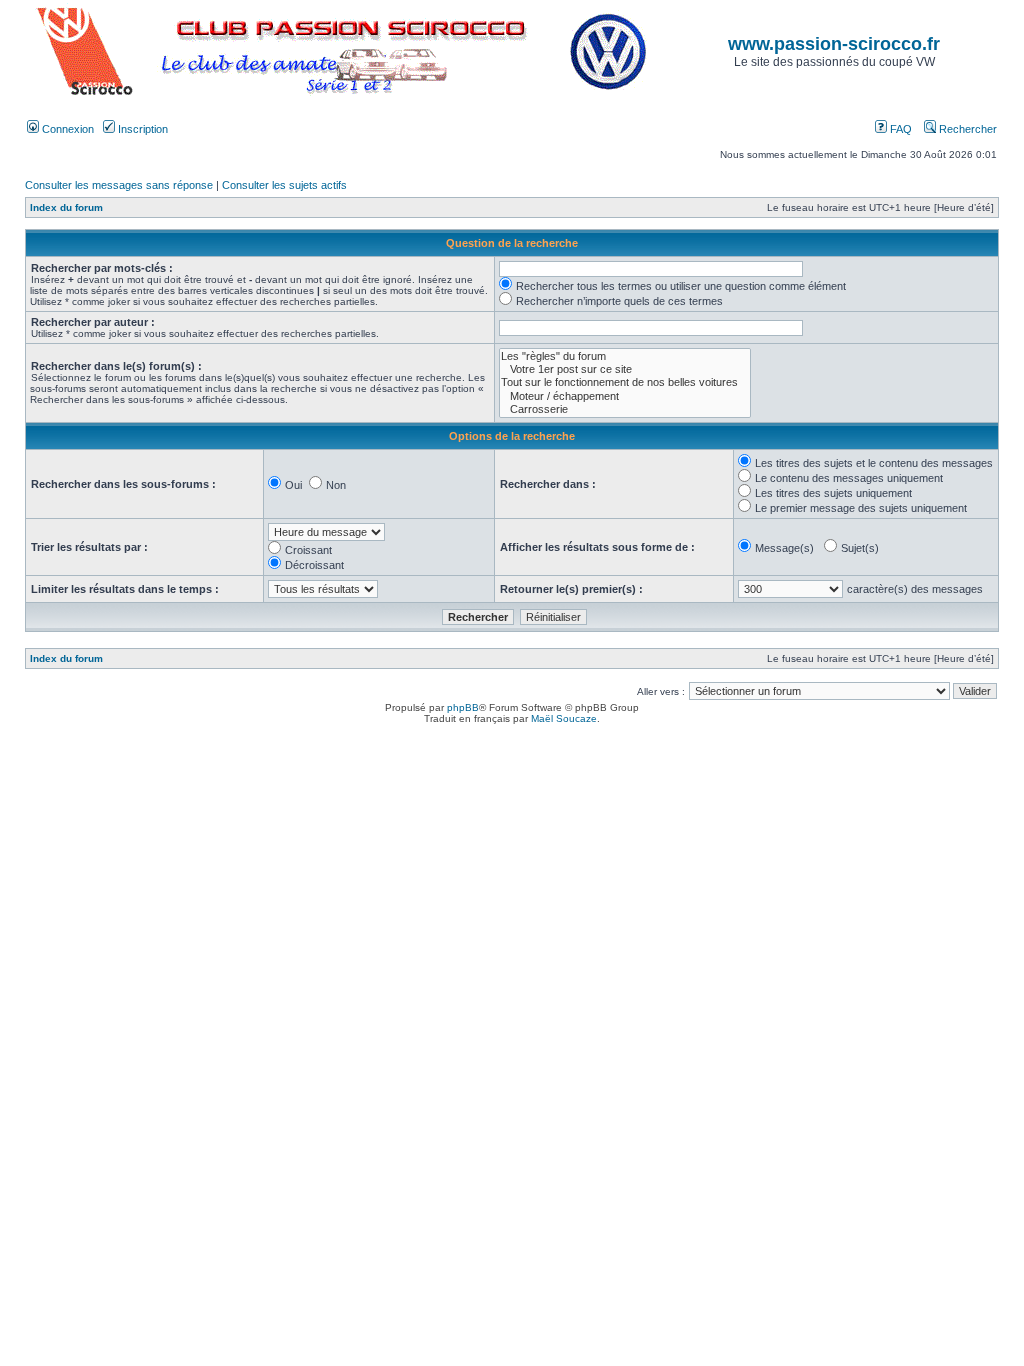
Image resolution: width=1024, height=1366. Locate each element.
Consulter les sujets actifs (284, 185)
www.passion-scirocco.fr (834, 44)
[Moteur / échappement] (625, 396)
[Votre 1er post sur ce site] (625, 369)
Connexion (66, 129)
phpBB (463, 707)
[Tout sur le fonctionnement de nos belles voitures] (625, 382)
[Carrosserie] (625, 409)
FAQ (899, 129)
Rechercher (966, 129)
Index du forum (66, 207)
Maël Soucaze (564, 718)
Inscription (141, 129)
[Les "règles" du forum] (625, 356)
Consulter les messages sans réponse (119, 185)
